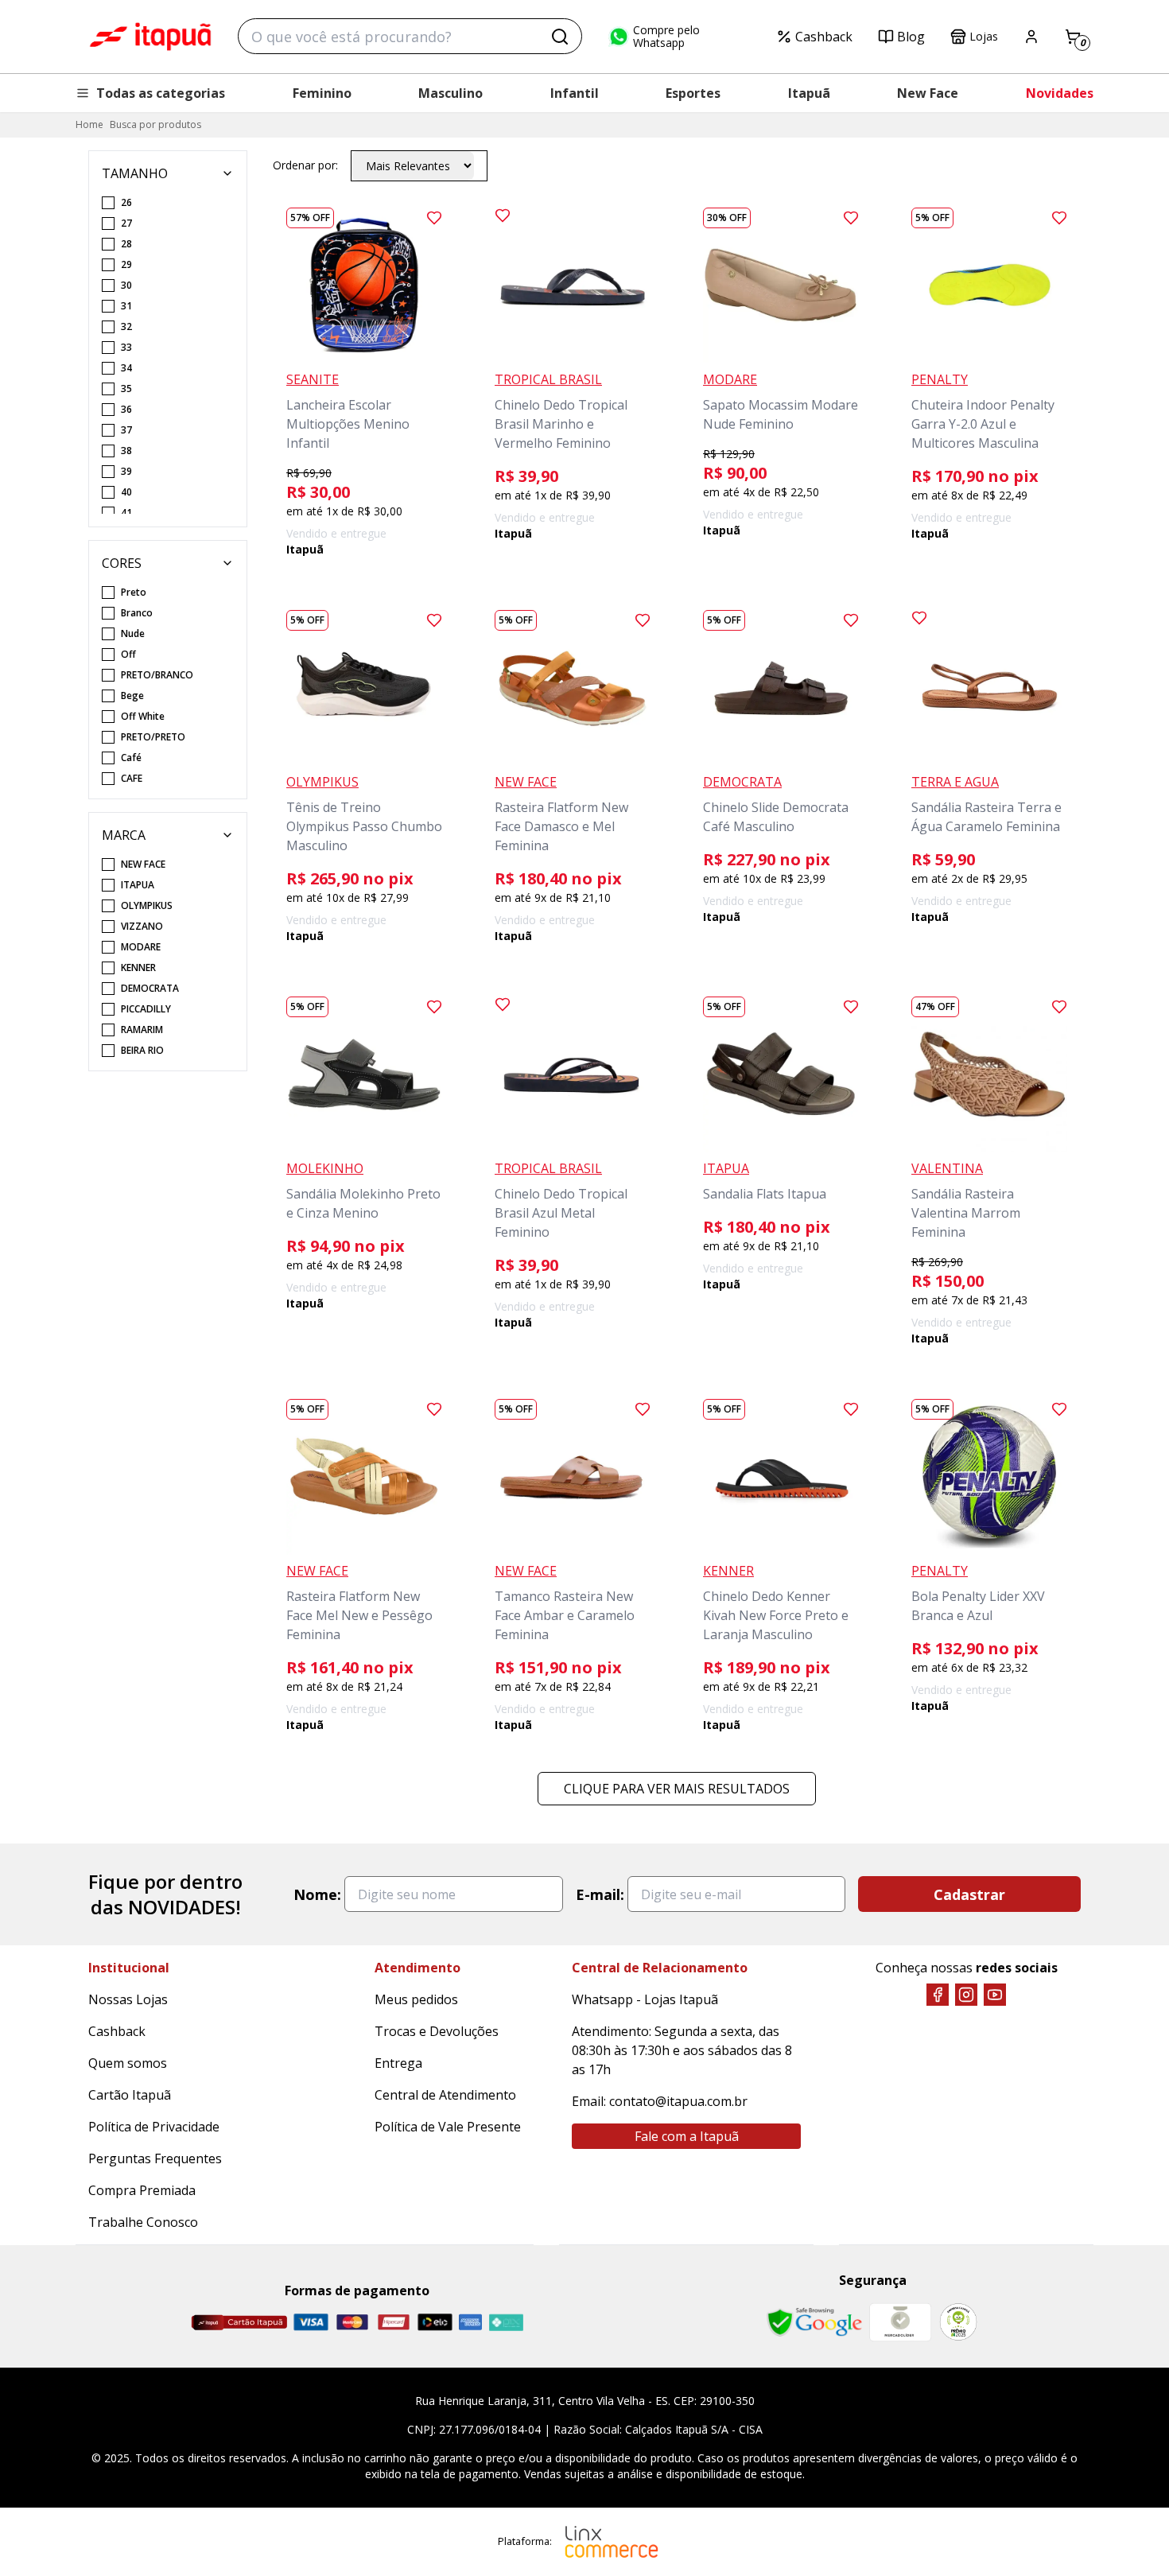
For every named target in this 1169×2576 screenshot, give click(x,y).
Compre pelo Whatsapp (666, 37)
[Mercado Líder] (900, 2322)
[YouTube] (995, 1995)
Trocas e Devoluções (437, 2031)
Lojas (984, 36)
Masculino (451, 93)
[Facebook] (938, 1995)
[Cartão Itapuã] (239, 2322)
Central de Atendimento (445, 2095)
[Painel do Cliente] (1031, 37)
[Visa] (311, 2322)
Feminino (322, 93)
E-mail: (600, 1894)
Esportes (693, 93)
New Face (928, 93)
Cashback (824, 37)
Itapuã (809, 93)
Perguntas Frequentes (155, 2158)
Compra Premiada (142, 2190)
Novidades (1060, 93)
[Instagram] (966, 1995)
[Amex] (470, 2322)
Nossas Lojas (128, 1999)
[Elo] (435, 2322)
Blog (911, 37)
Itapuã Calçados (150, 37)
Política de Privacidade (154, 2127)
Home (89, 124)
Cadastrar (969, 1894)
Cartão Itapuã (130, 2095)
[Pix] (506, 2322)
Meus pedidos (416, 1999)
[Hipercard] (394, 2322)
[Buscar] (560, 37)
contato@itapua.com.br (678, 2101)
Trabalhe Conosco (143, 2222)
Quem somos (128, 2063)
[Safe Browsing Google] (814, 2322)
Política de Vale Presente (448, 2127)
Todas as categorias (161, 93)
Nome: (317, 1894)
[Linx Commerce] (612, 2542)
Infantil (575, 93)
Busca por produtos (155, 124)
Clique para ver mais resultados (677, 1789)
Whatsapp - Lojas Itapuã (645, 1999)
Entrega (398, 2063)
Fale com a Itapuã (687, 2136)
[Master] (352, 2322)
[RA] (958, 2322)
